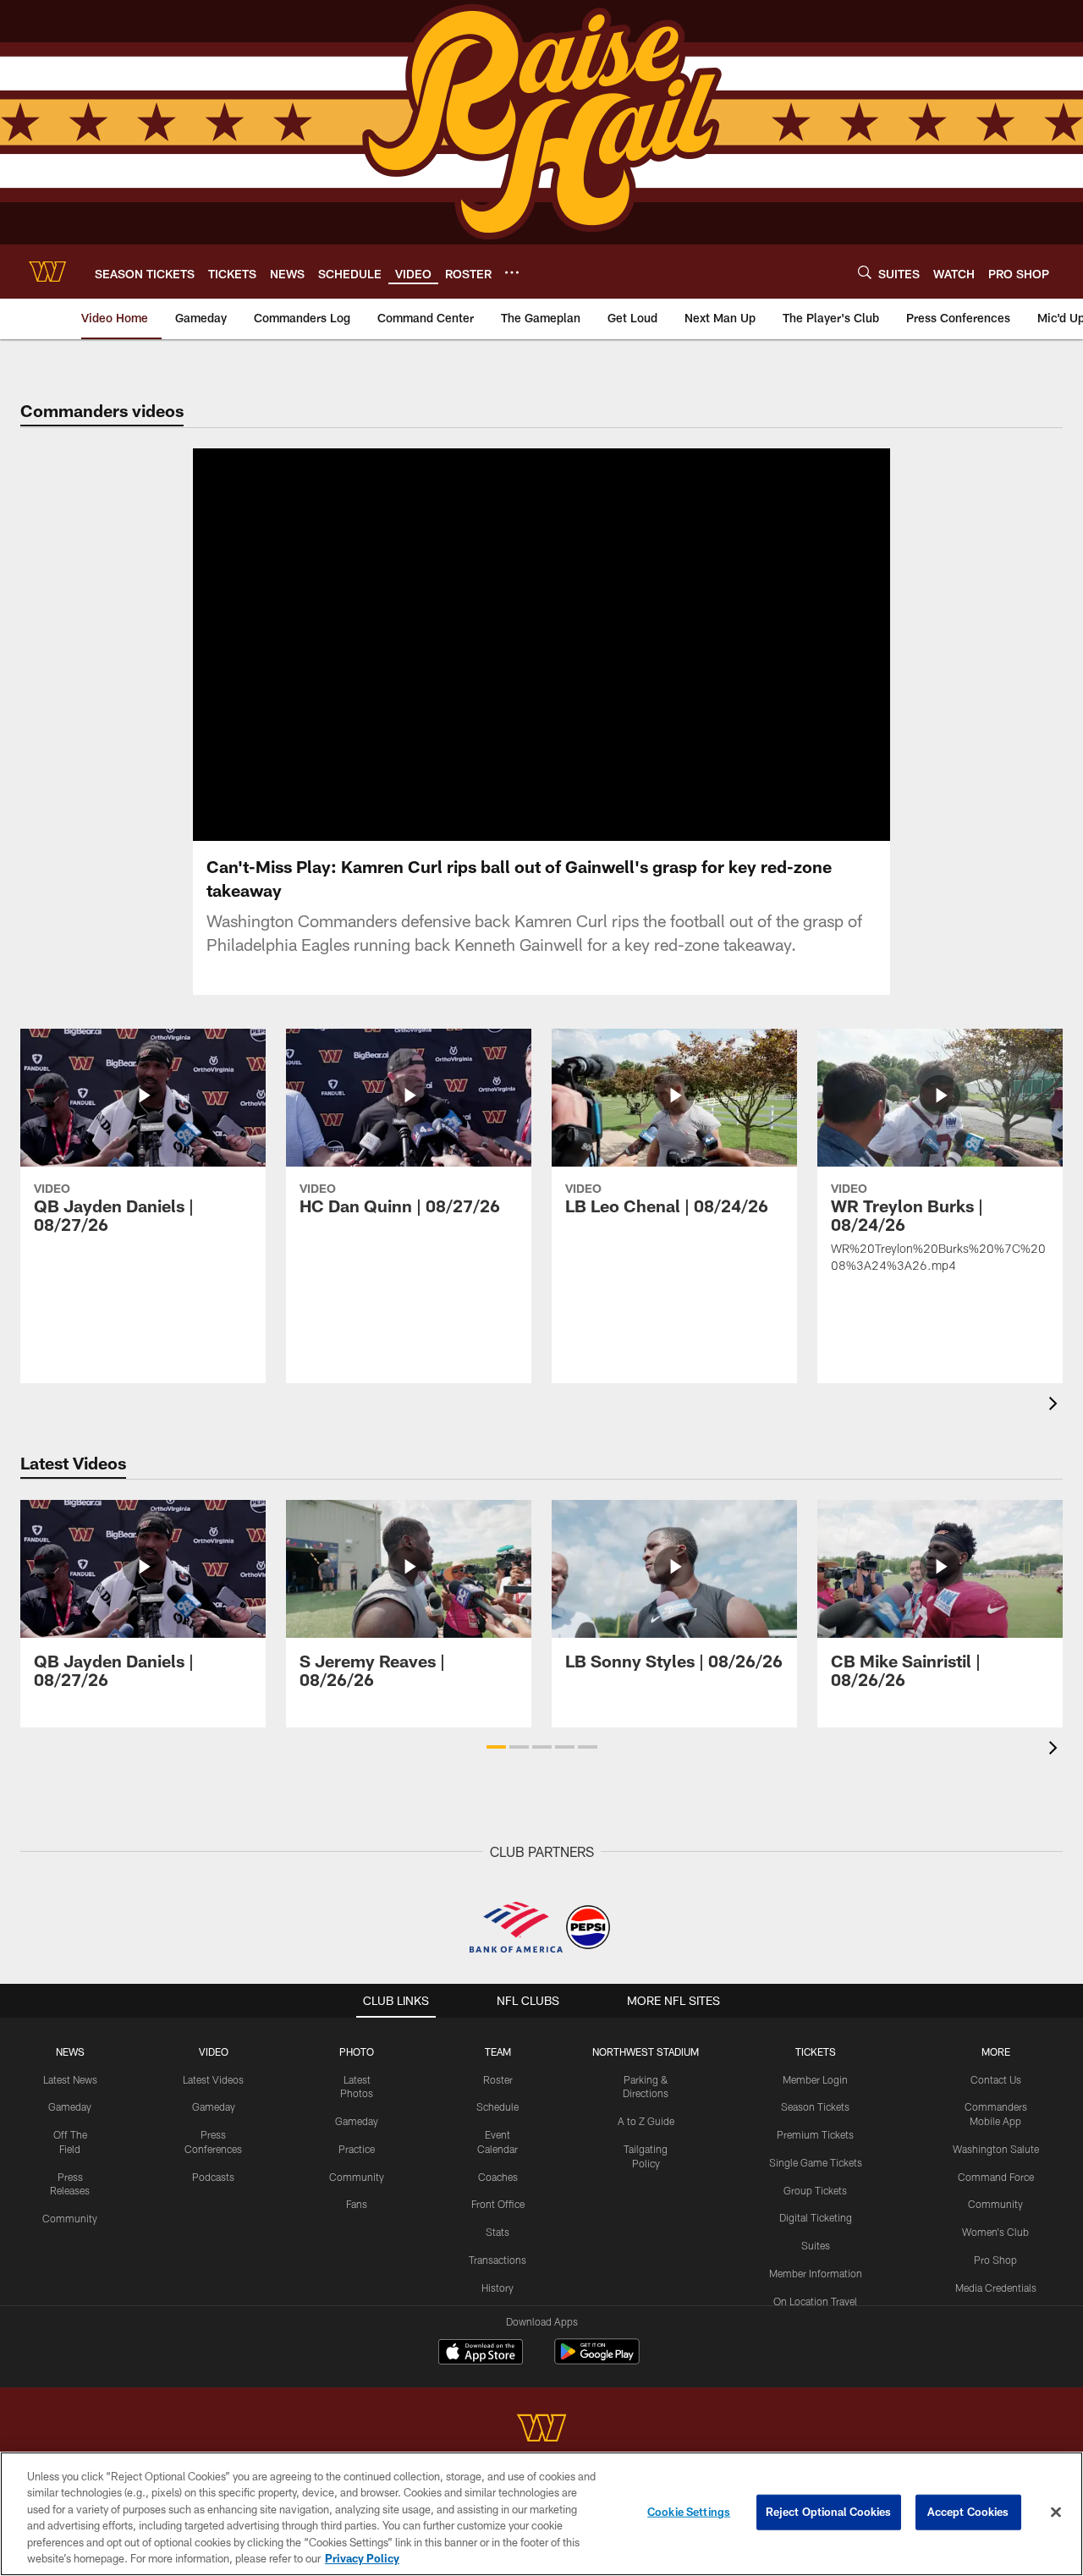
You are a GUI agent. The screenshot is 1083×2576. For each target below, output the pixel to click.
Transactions (498, 2260)
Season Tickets (815, 2106)
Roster (498, 2079)
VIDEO (214, 2051)
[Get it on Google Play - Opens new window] (597, 2360)
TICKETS (816, 2051)
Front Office (498, 2204)
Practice (357, 2149)
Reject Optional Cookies (829, 2512)
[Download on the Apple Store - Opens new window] (481, 2354)
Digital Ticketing (816, 2217)
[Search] (865, 272)
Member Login (815, 2079)
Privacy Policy (362, 2558)
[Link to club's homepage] (47, 272)
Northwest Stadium (646, 2051)
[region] (541, 2514)
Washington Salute (996, 2149)
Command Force (996, 2177)
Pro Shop (995, 2260)
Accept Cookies (968, 2512)
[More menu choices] (512, 272)
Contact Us (996, 2079)
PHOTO (357, 2051)
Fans (357, 2204)
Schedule (498, 2106)
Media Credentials (996, 2288)
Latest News (70, 2079)
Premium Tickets (815, 2134)
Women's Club (995, 2232)
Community (70, 2218)
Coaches (498, 2177)
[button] (496, 1747)
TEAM (498, 2051)
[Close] (1056, 2513)
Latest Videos (213, 2079)
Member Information (816, 2273)
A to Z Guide (646, 2121)
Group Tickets (815, 2190)
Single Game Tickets (816, 2162)
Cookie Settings (689, 2512)
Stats (498, 2232)
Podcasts (213, 2177)
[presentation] (1056, 1406)
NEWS (70, 2051)
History (498, 2288)
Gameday (70, 2106)
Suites (816, 2245)
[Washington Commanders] (541, 2430)
